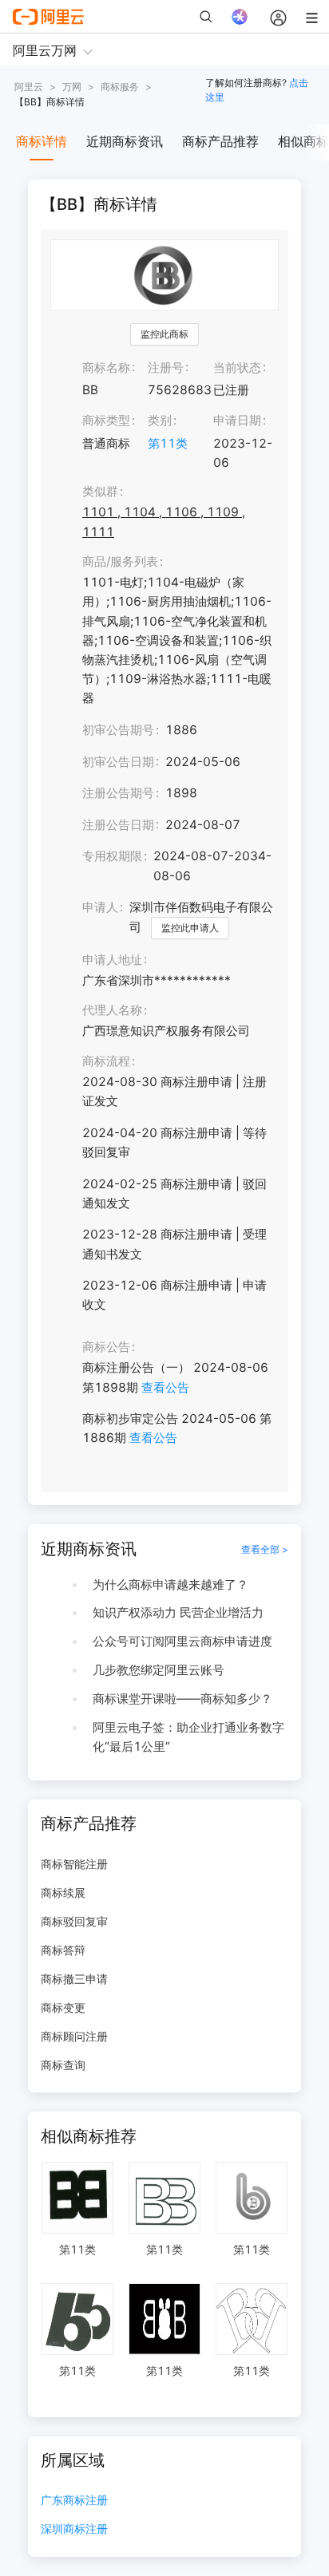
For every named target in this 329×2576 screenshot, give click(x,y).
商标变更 (63, 2007)
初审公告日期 (118, 762)
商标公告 (106, 1347)
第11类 (168, 443)
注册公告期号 (118, 793)
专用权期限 (112, 856)
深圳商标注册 (74, 2529)
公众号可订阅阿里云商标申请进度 (182, 1641)
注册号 (166, 367)
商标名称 (106, 367)
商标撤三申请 (74, 1979)
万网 (72, 87)
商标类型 (106, 420)
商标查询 (63, 2065)
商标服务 (120, 87)
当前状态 (237, 367)
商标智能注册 (74, 1864)
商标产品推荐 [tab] (220, 141)
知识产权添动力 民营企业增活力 (178, 1612)
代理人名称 (112, 1010)
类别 (160, 420)
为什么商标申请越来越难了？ (170, 1584)
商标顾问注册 (74, 2036)
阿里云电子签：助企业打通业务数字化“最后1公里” (188, 1737)
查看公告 (165, 1387)
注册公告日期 (118, 825)
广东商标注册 (74, 2501)
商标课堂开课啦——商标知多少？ (182, 1699)
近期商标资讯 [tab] (125, 141)
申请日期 (237, 420)
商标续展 (63, 1892)
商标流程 (106, 1061)
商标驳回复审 (74, 1921)
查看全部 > (265, 1549)
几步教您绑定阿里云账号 (159, 1670)
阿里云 (29, 87)
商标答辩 (63, 1950)
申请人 (100, 907)
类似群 (100, 491)
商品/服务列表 (120, 561)
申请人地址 (112, 960)
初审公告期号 (118, 730)
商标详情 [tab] (42, 141)
